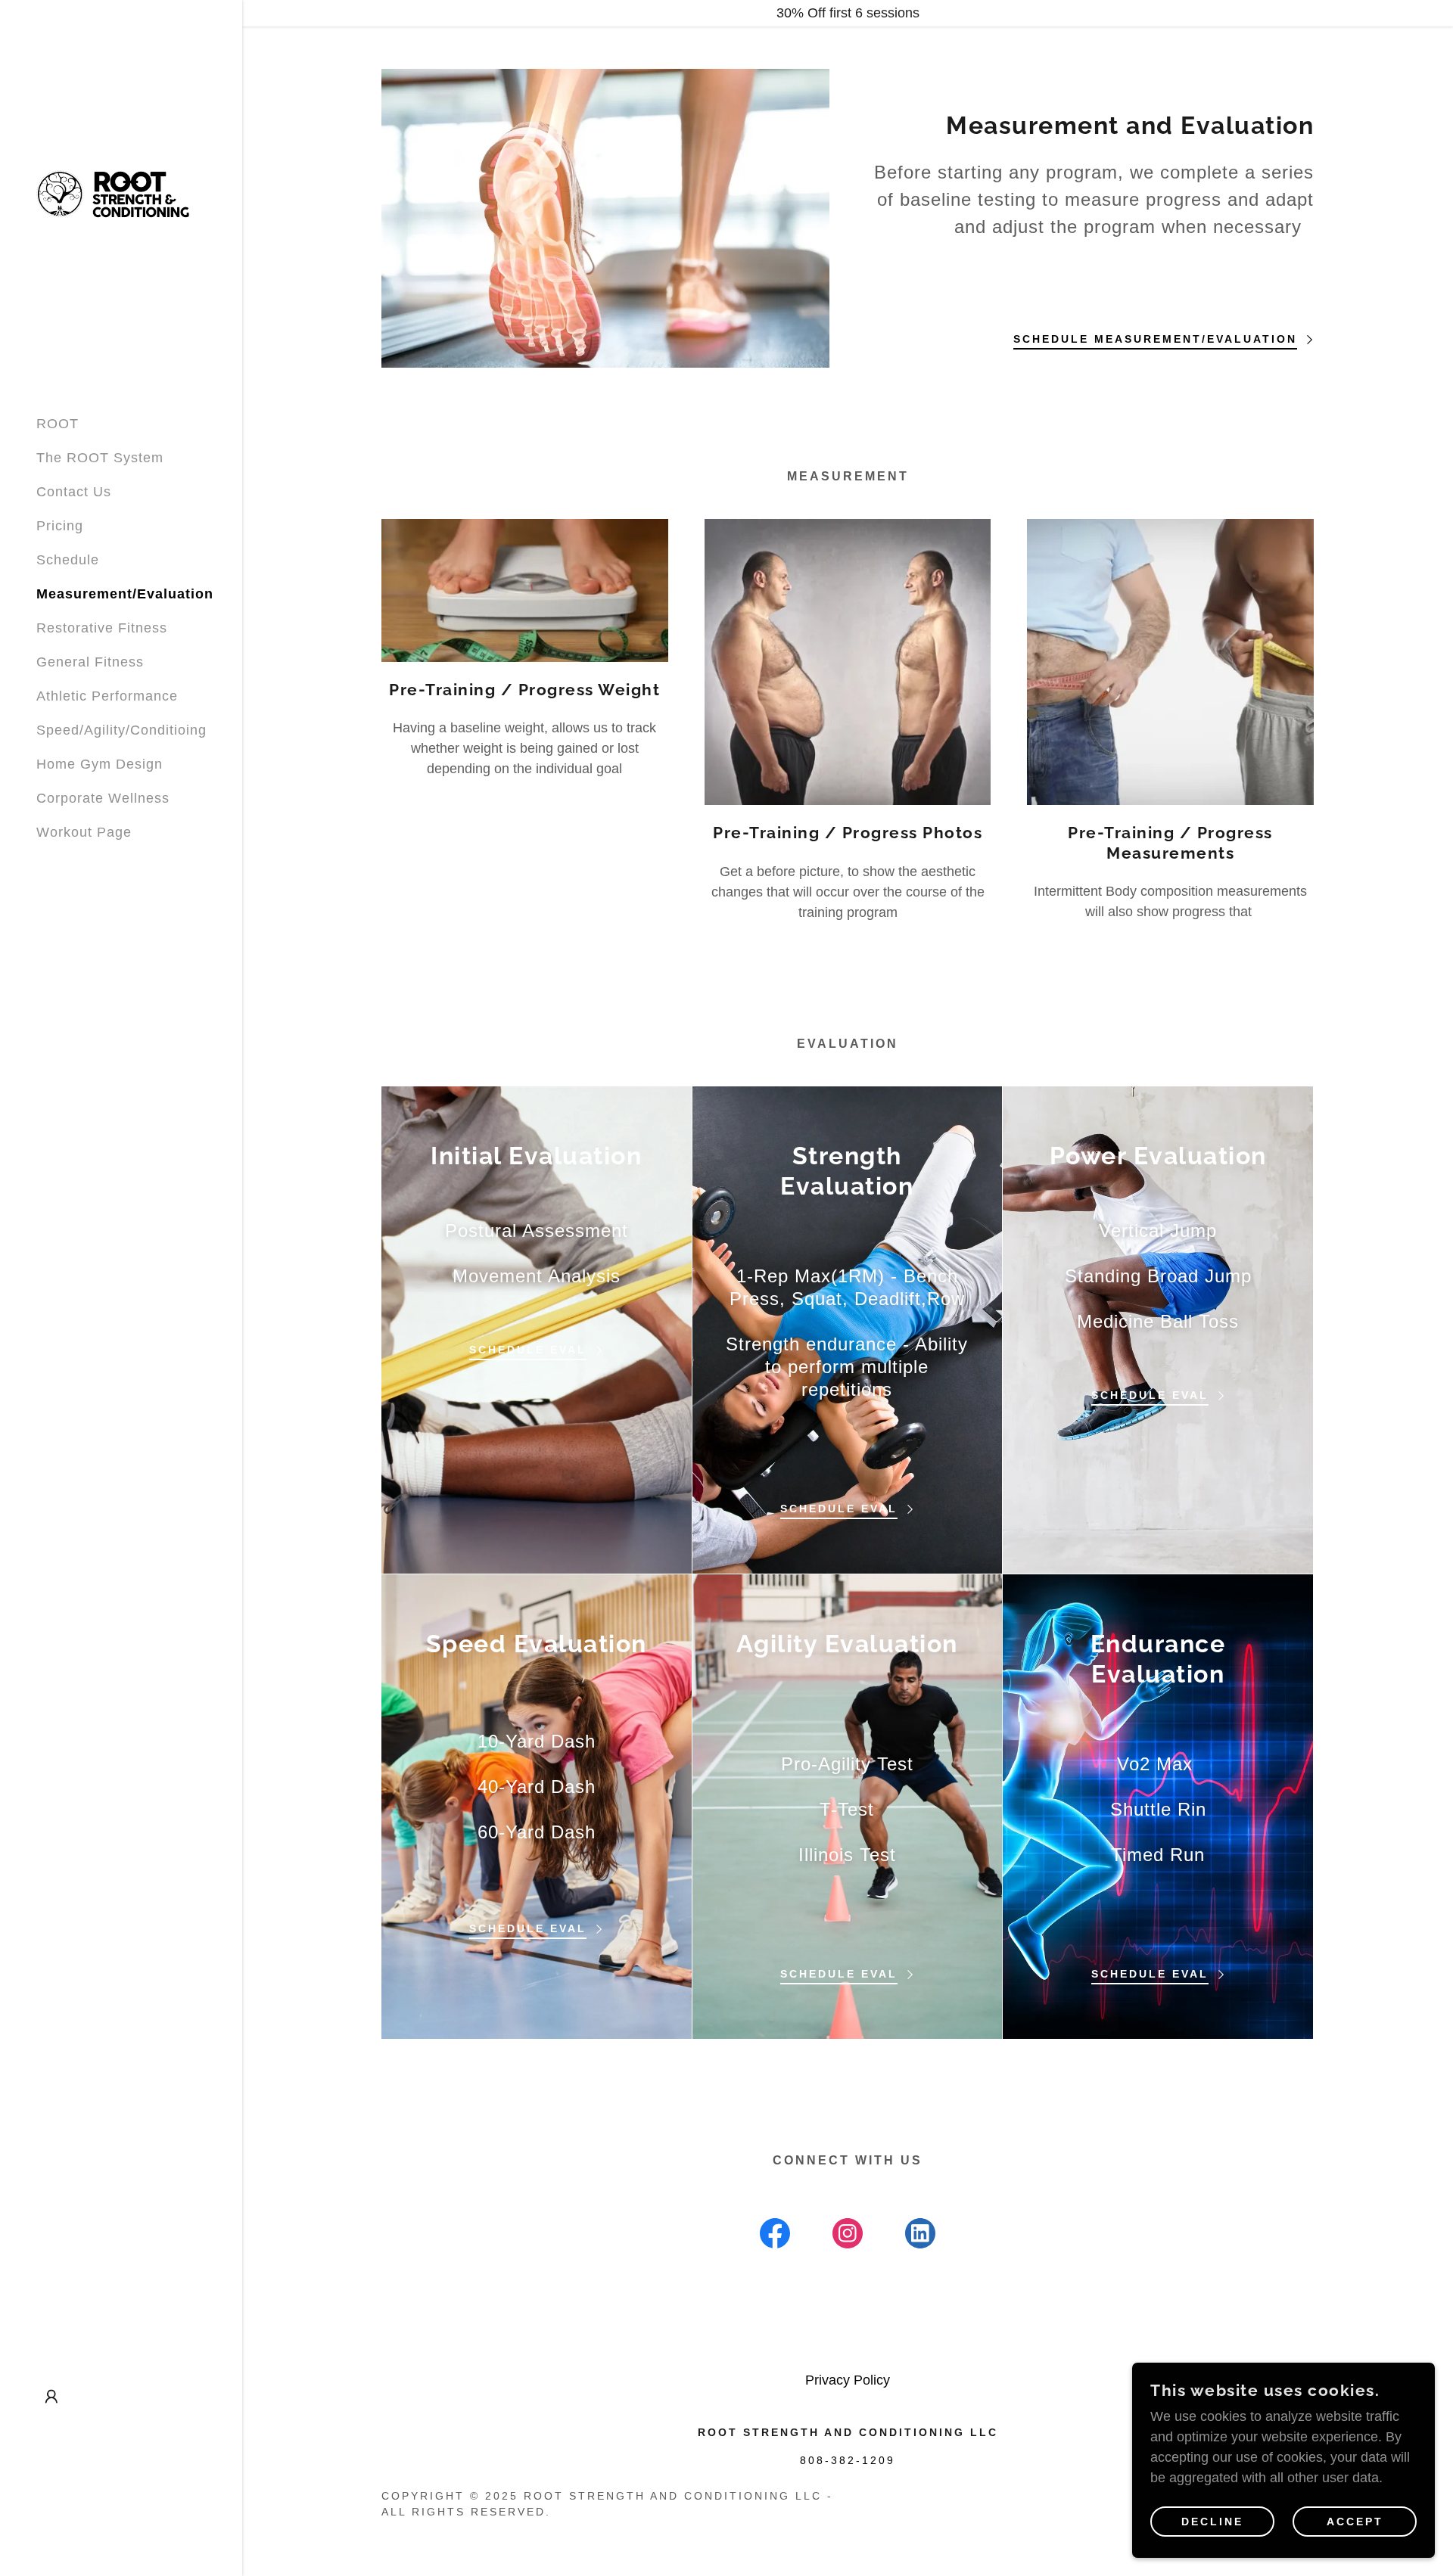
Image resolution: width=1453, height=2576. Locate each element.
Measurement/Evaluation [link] (125, 594)
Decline (1212, 2522)
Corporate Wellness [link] (103, 798)
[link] (114, 191)
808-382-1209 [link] (848, 2460)
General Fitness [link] (90, 662)
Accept (1355, 2522)
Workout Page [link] (84, 832)
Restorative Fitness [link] (102, 628)
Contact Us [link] (74, 492)
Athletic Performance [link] (107, 696)
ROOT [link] (58, 424)
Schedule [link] (68, 560)
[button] (51, 2397)
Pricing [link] (60, 526)
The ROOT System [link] (100, 458)
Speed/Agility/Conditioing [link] (121, 730)
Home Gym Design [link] (100, 764)
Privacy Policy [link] (848, 2380)
